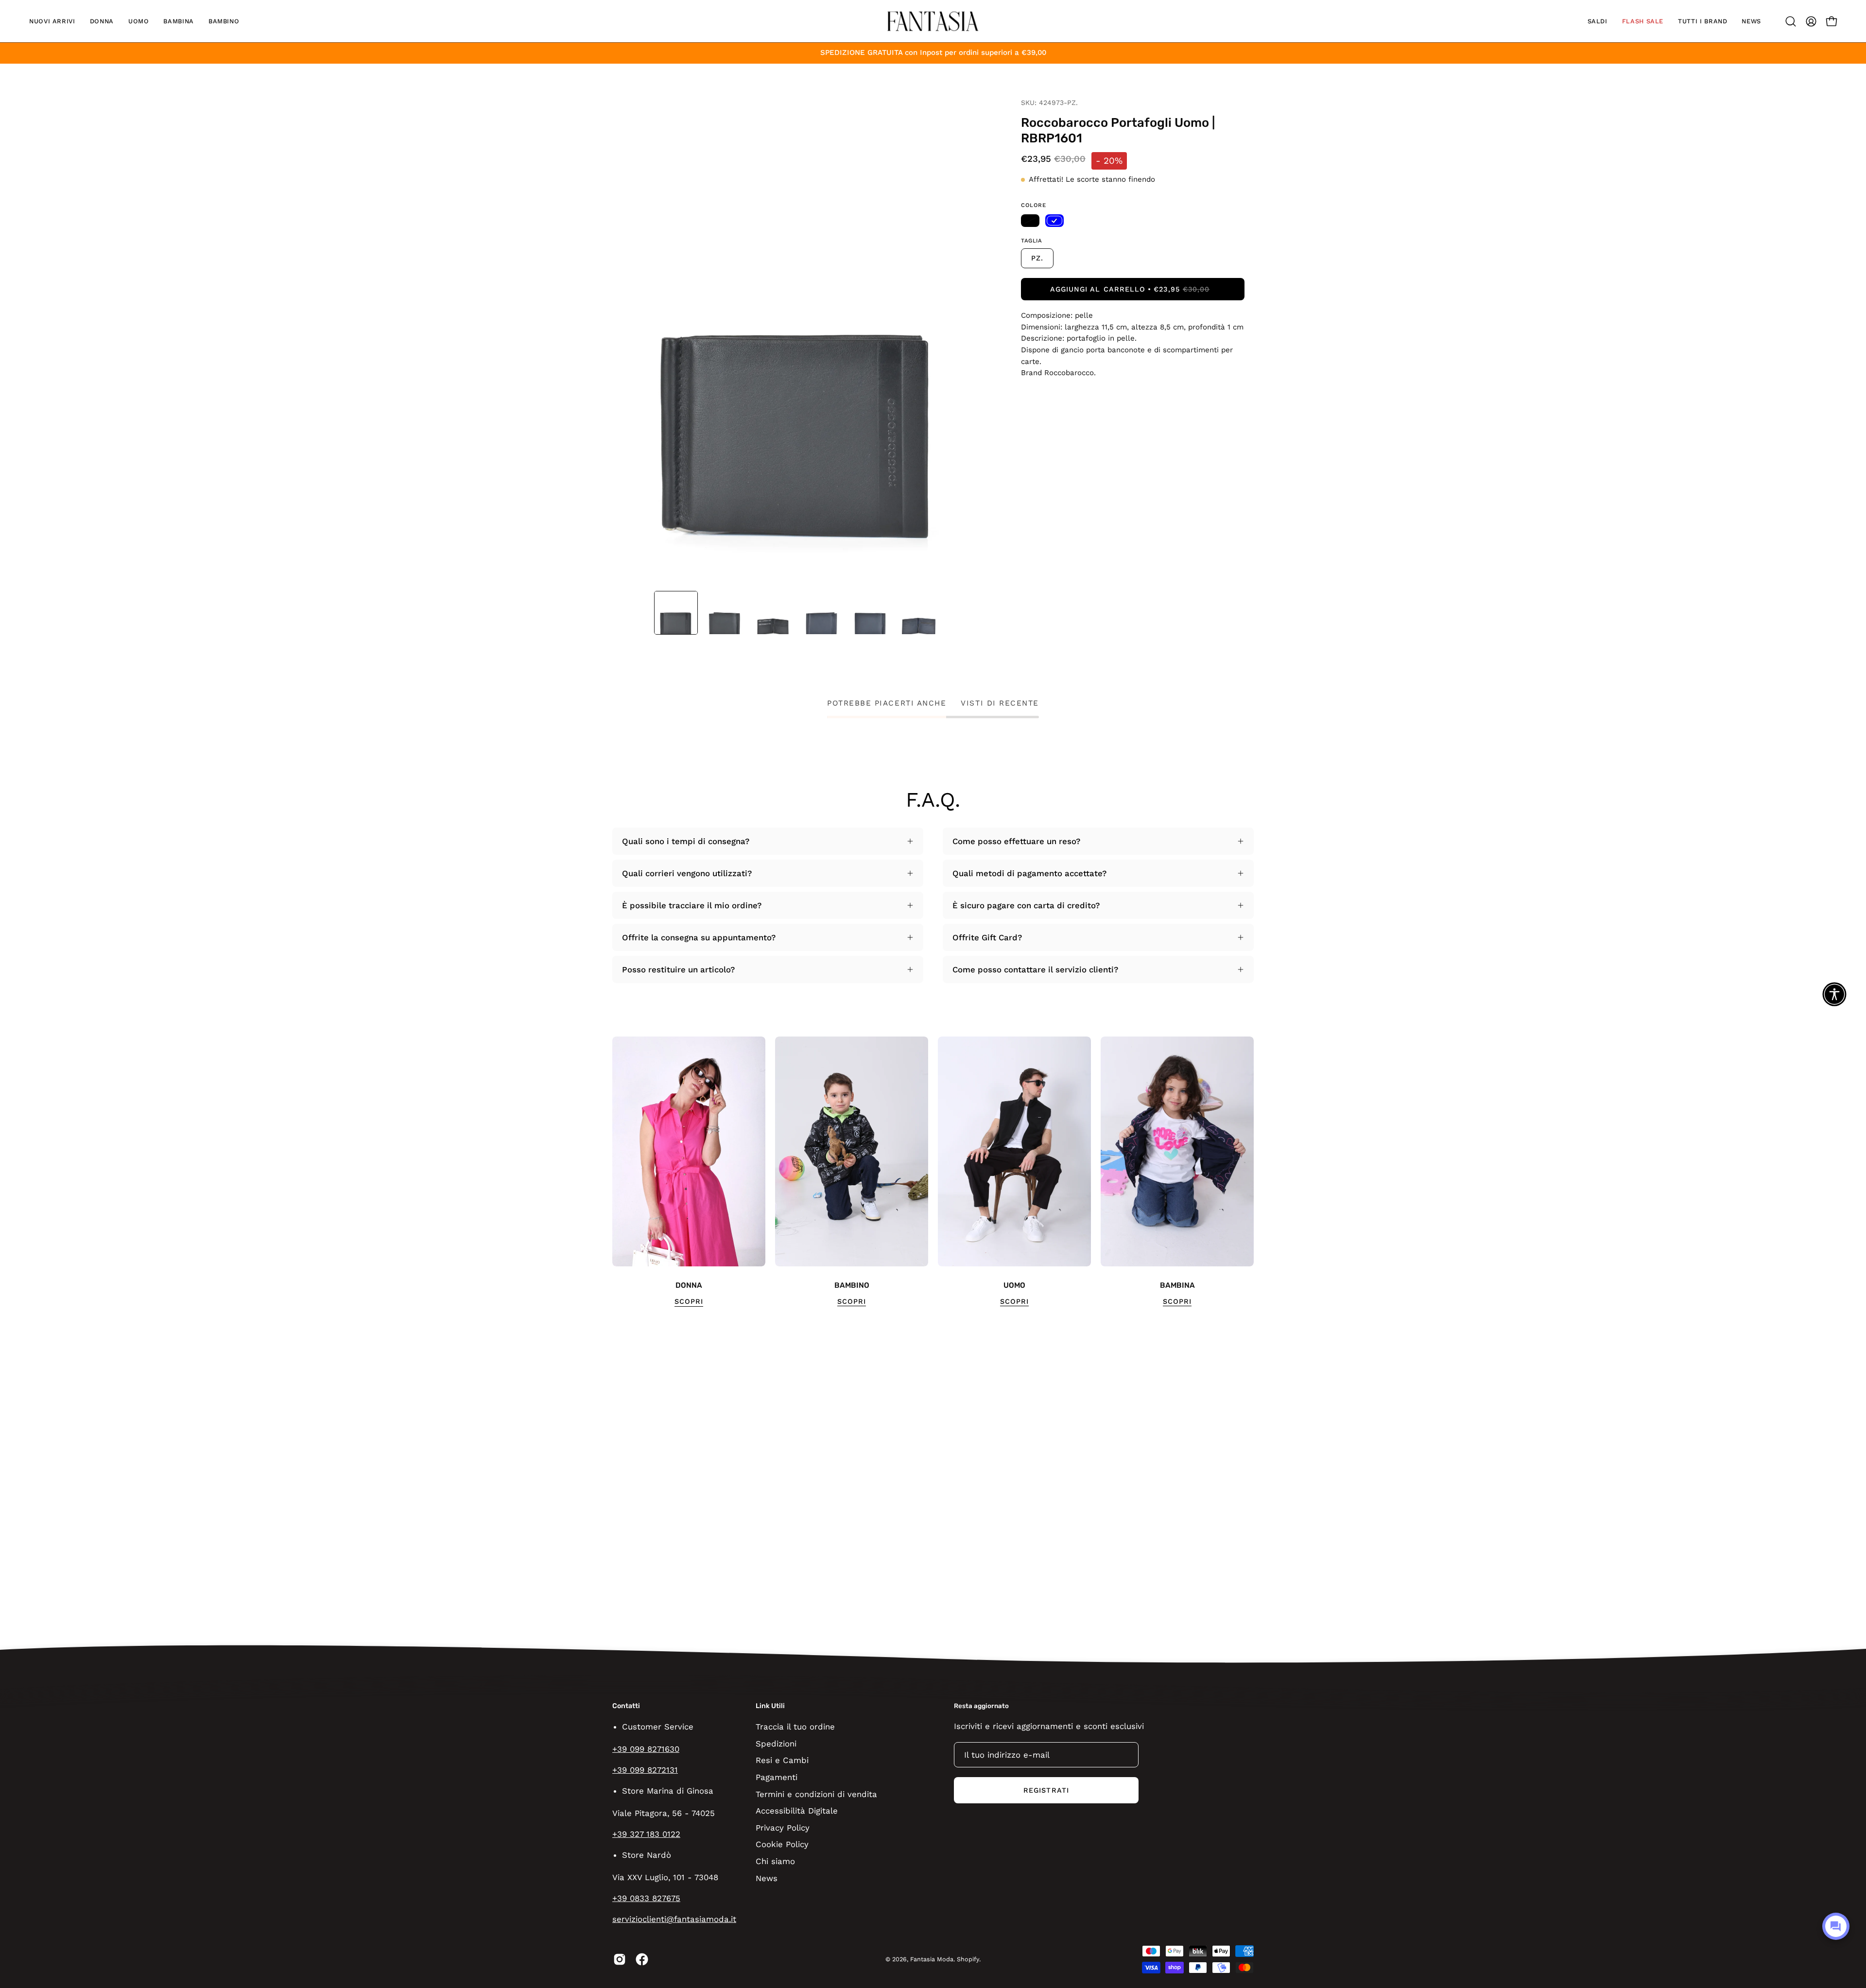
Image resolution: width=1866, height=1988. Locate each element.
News (767, 1878)
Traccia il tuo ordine (795, 1727)
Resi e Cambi (782, 1760)
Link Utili (770, 1706)
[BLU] (1054, 221)
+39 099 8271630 (646, 1749)
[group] (933, 1172)
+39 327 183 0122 (646, 1834)
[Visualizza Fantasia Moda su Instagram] (620, 1959)
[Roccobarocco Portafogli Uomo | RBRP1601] (676, 613)
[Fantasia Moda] (933, 21)
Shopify (968, 1959)
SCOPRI (689, 1301)
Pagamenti (777, 1777)
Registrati (1046, 1790)
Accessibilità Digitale (797, 1811)
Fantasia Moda (932, 1959)
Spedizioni (776, 1743)
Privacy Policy (783, 1827)
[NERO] (1030, 221)
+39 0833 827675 (646, 1898)
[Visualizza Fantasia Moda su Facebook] (642, 1959)
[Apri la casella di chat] (1836, 1926)
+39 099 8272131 (645, 1770)
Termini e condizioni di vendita (816, 1794)
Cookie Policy (782, 1844)
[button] (52, 21)
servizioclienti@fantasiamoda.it (674, 1919)
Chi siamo (775, 1861)
